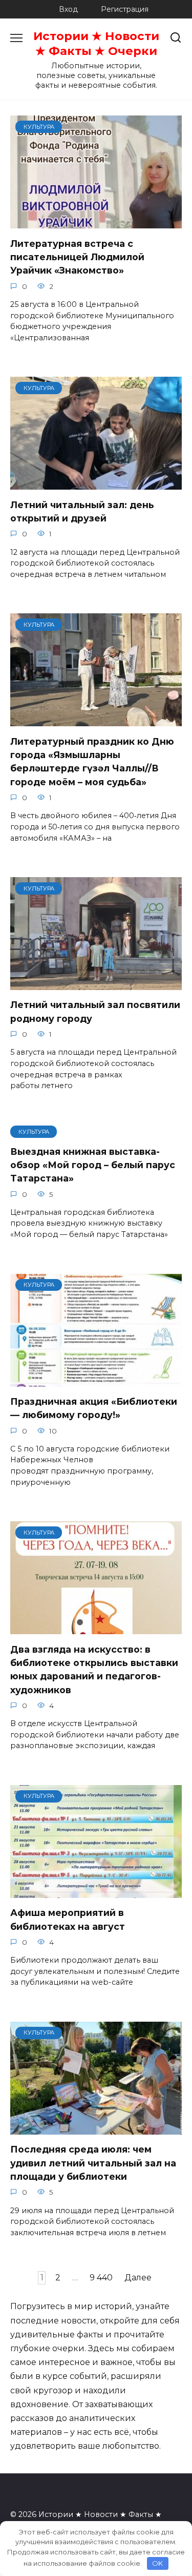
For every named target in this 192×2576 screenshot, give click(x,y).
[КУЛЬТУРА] (96, 222)
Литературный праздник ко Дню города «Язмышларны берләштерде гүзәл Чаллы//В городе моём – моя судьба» (92, 761)
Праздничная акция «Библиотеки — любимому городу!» (94, 1408)
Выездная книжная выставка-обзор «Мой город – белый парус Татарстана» (93, 1165)
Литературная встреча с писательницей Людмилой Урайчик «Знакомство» (77, 257)
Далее (138, 2278)
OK (157, 2563)
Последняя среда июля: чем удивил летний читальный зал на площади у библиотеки (93, 2163)
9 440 (101, 2278)
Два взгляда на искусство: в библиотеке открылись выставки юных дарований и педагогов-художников (94, 1669)
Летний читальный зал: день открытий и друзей (82, 511)
